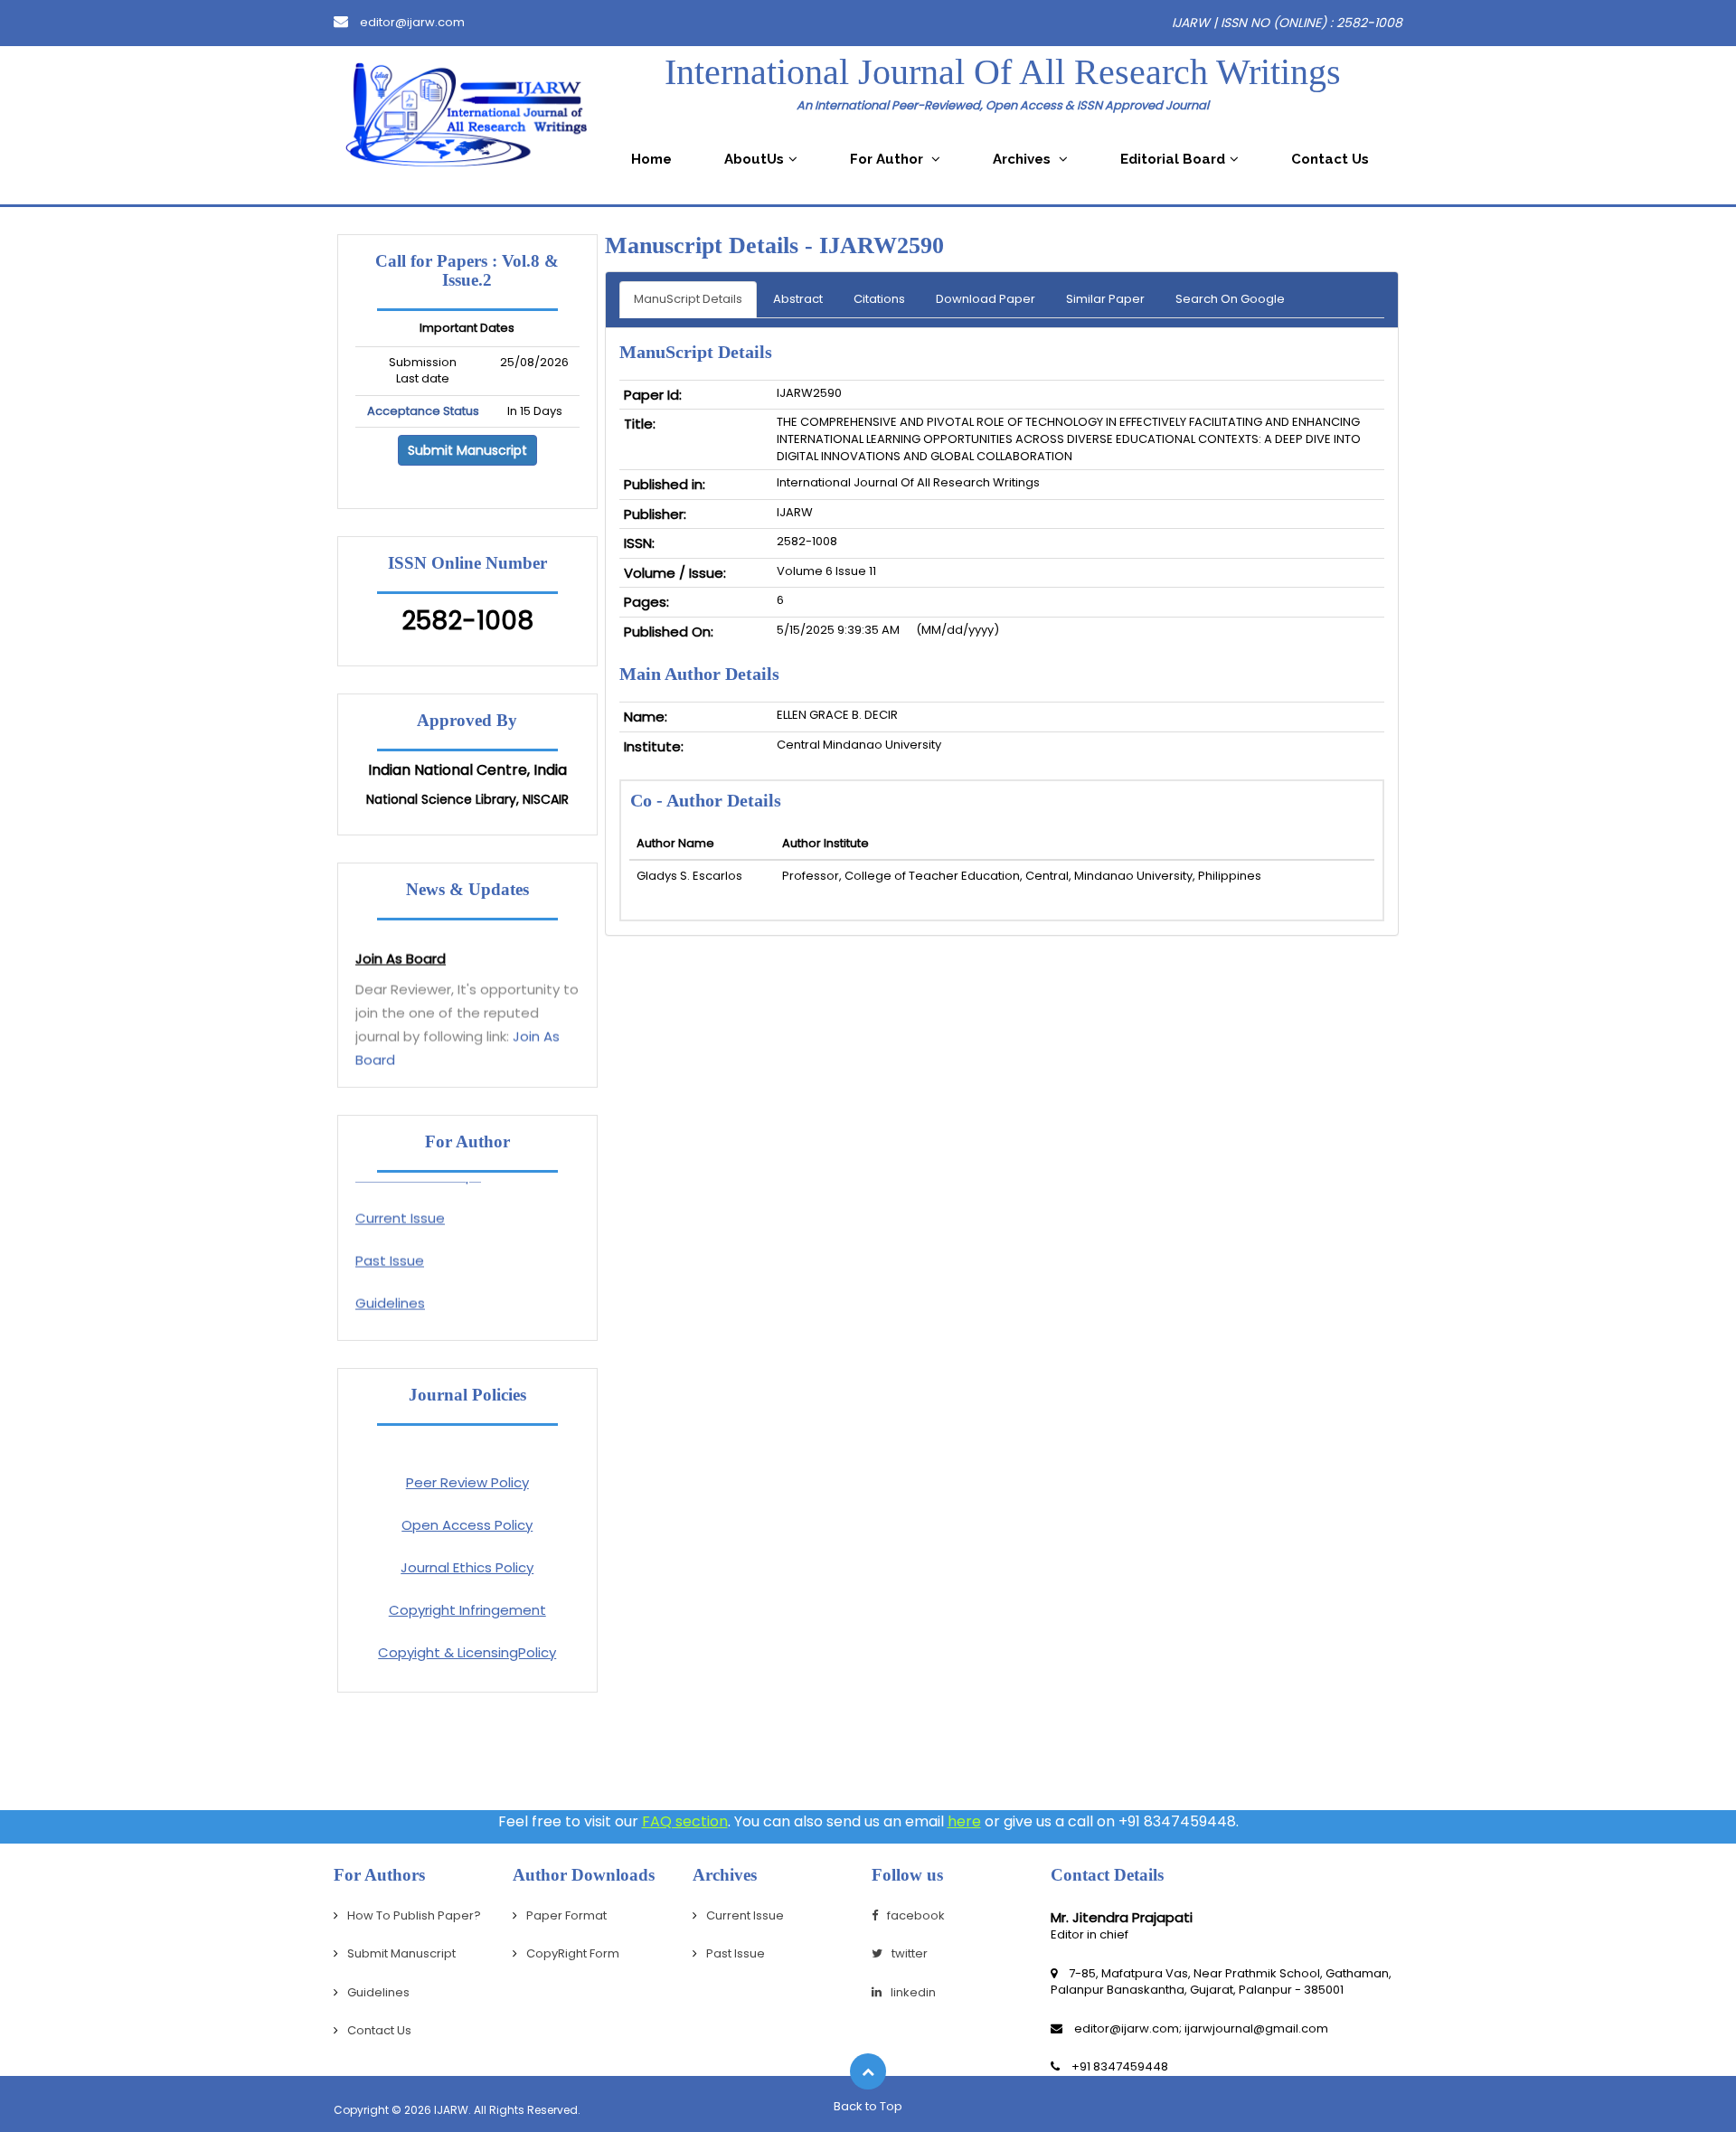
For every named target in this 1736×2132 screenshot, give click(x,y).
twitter (910, 1953)
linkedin (913, 1992)
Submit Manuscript (467, 450)
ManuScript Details (688, 299)
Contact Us (1330, 159)
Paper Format (566, 1915)
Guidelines (390, 1288)
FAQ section (685, 1821)
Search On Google (1230, 299)
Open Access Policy (467, 1525)
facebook (916, 1915)
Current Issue (400, 1203)
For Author (888, 159)
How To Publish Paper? (414, 1915)
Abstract (798, 299)
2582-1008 (467, 621)
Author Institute (826, 843)
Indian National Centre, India (467, 770)
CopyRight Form (573, 1953)
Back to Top (868, 2106)
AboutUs (754, 159)
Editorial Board (1173, 159)
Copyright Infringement (467, 1610)
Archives (1024, 159)
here (964, 1821)
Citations (879, 299)
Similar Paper (1105, 299)
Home (651, 159)
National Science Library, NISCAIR (467, 799)
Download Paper (986, 299)
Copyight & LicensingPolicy (467, 1652)
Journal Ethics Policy (467, 1567)
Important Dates (467, 328)
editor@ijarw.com (411, 22)
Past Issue (390, 1245)
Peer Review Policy (467, 1482)
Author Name (675, 843)
